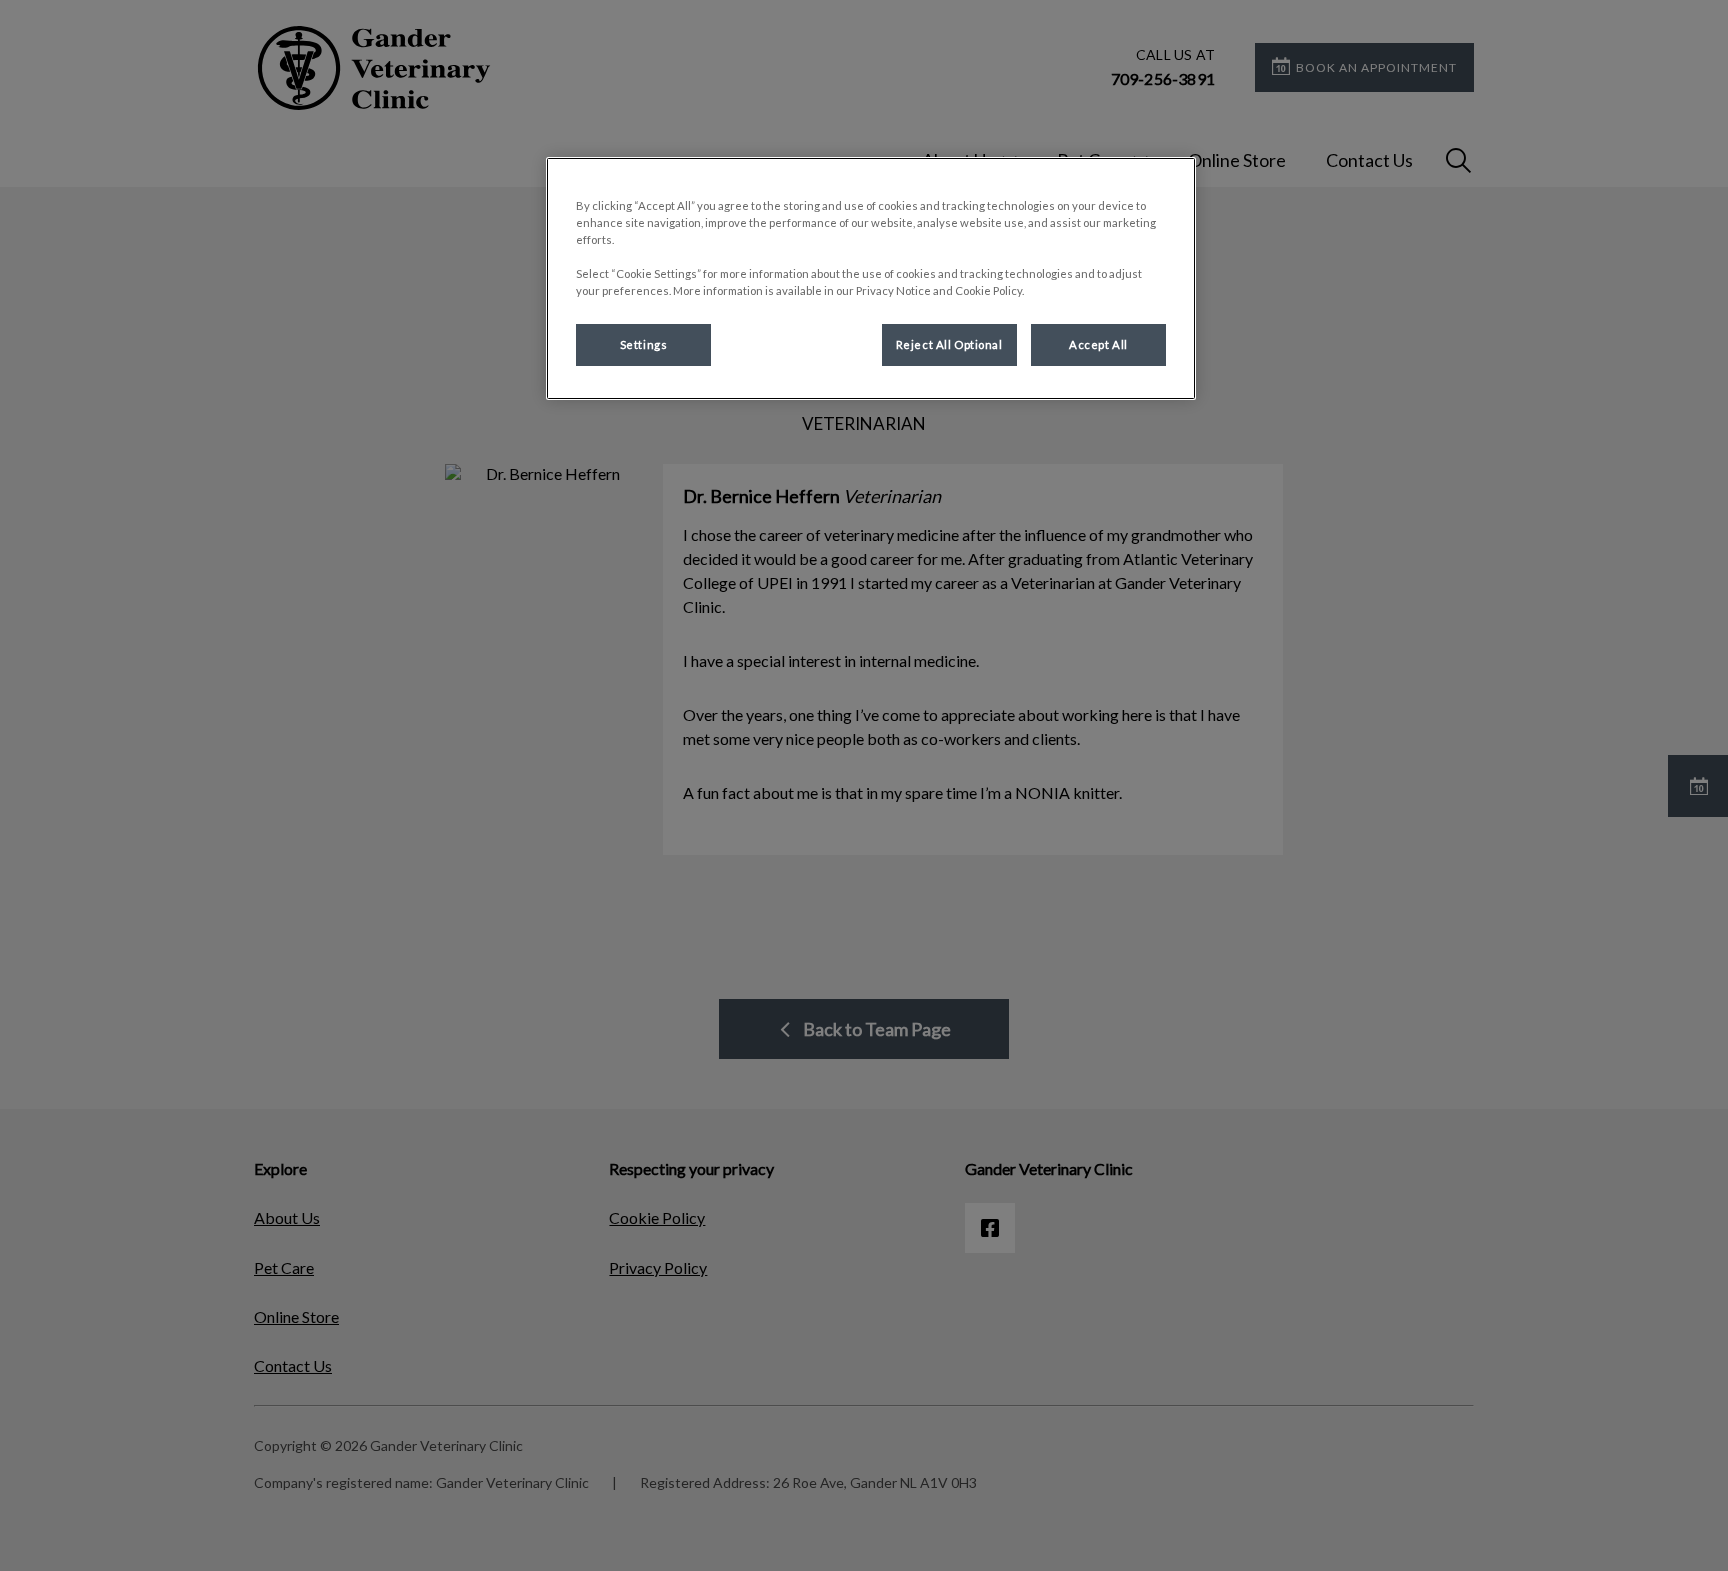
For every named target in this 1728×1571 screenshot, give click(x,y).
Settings (644, 344)
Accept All (1098, 344)
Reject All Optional (949, 344)
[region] (871, 278)
